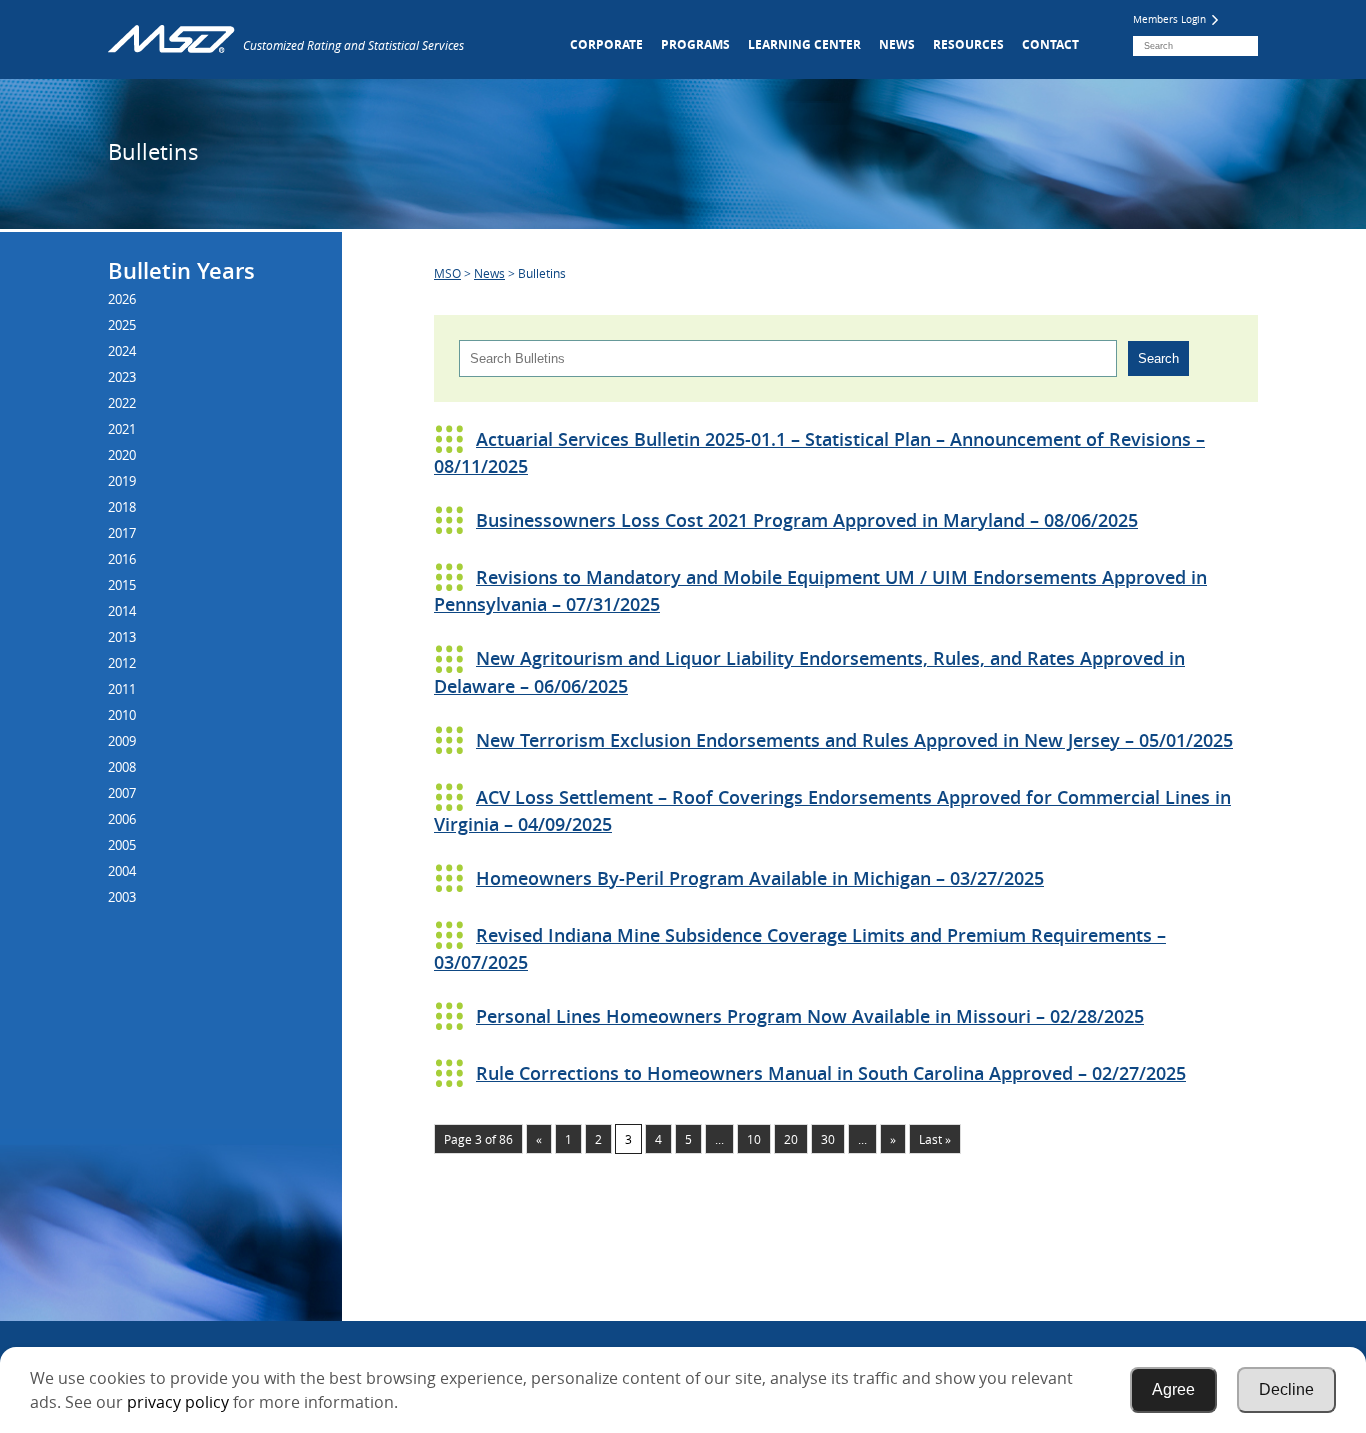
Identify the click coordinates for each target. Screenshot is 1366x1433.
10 (754, 1139)
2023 (122, 377)
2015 (122, 585)
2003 (122, 897)
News (897, 44)
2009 (122, 741)
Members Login (1171, 19)
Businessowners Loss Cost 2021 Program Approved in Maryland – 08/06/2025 (807, 520)
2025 (122, 325)
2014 (122, 611)
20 (791, 1139)
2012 (122, 663)
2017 (122, 533)
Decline (1286, 1389)
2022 (122, 403)
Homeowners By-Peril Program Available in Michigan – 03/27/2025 (760, 878)
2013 (122, 637)
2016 (122, 559)
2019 (122, 481)
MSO (447, 273)
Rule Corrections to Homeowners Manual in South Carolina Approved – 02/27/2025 (831, 1073)
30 (828, 1139)
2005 (122, 845)
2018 (122, 507)
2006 (122, 819)
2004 (122, 871)
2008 (122, 767)
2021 (122, 429)
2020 (122, 455)
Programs (695, 44)
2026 (122, 299)
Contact (1050, 44)
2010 (122, 715)
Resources (968, 44)
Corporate (606, 44)
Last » (935, 1139)
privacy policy (178, 1402)
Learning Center (804, 44)
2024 (122, 351)
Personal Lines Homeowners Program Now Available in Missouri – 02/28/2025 (810, 1016)
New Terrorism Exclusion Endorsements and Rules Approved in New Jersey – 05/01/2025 (854, 740)
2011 (122, 689)
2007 (122, 793)
